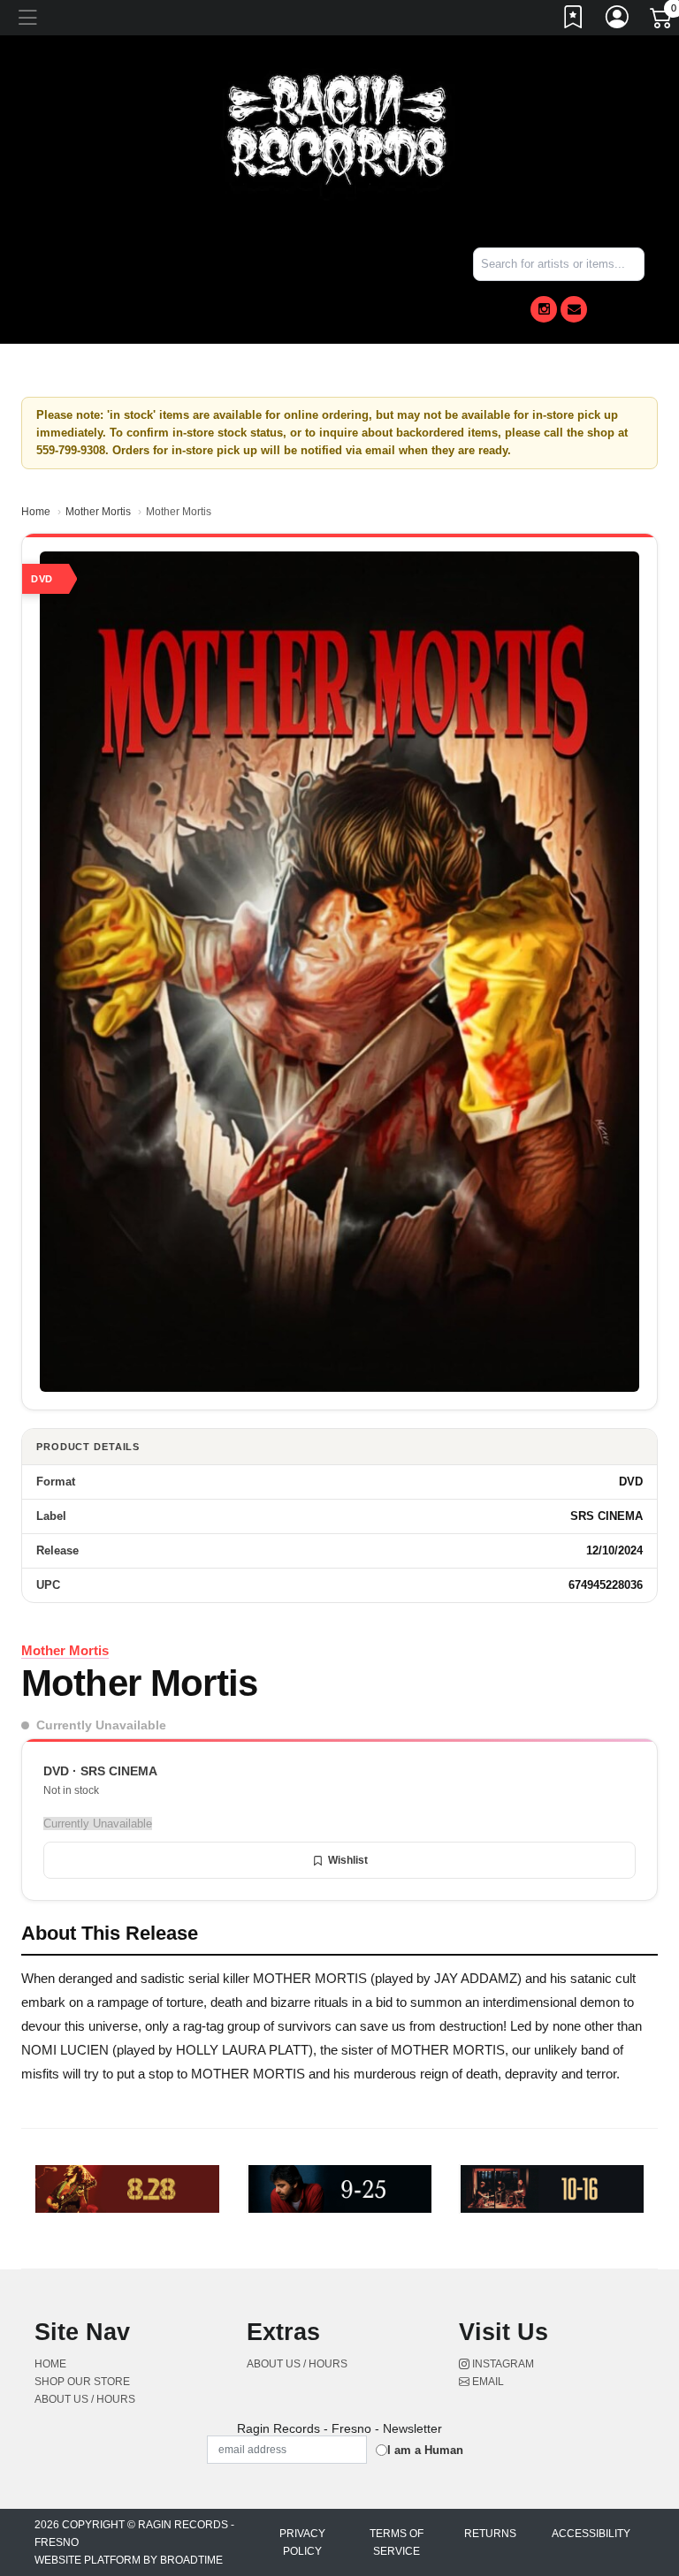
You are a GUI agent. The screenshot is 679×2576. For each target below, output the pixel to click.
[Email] (574, 309)
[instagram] (544, 309)
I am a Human (425, 2450)
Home (36, 512)
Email (487, 2382)
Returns (490, 2534)
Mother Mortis (98, 512)
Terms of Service (397, 2542)
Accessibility (591, 2534)
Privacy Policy (302, 2542)
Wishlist (348, 1860)
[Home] (339, 131)
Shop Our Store (82, 2382)
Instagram (502, 2364)
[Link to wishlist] (574, 20)
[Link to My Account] (618, 20)
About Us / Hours (85, 2399)
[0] (662, 21)
